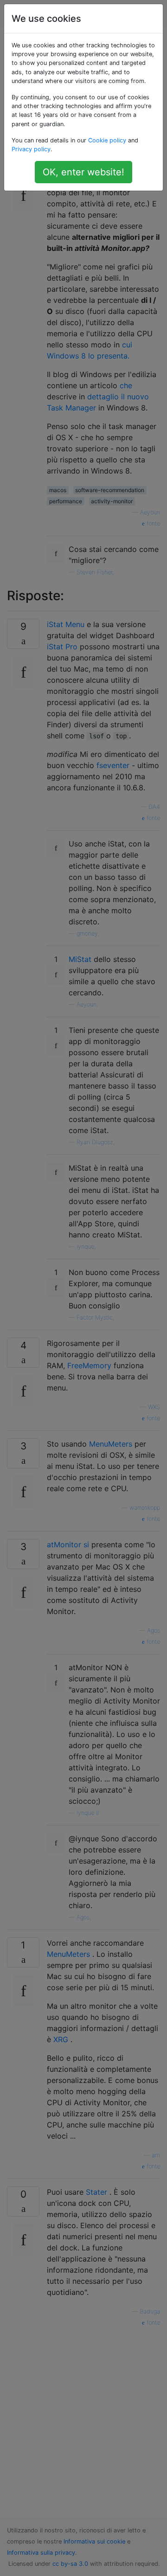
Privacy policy (31, 149)
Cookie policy (107, 140)
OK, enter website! (83, 172)
